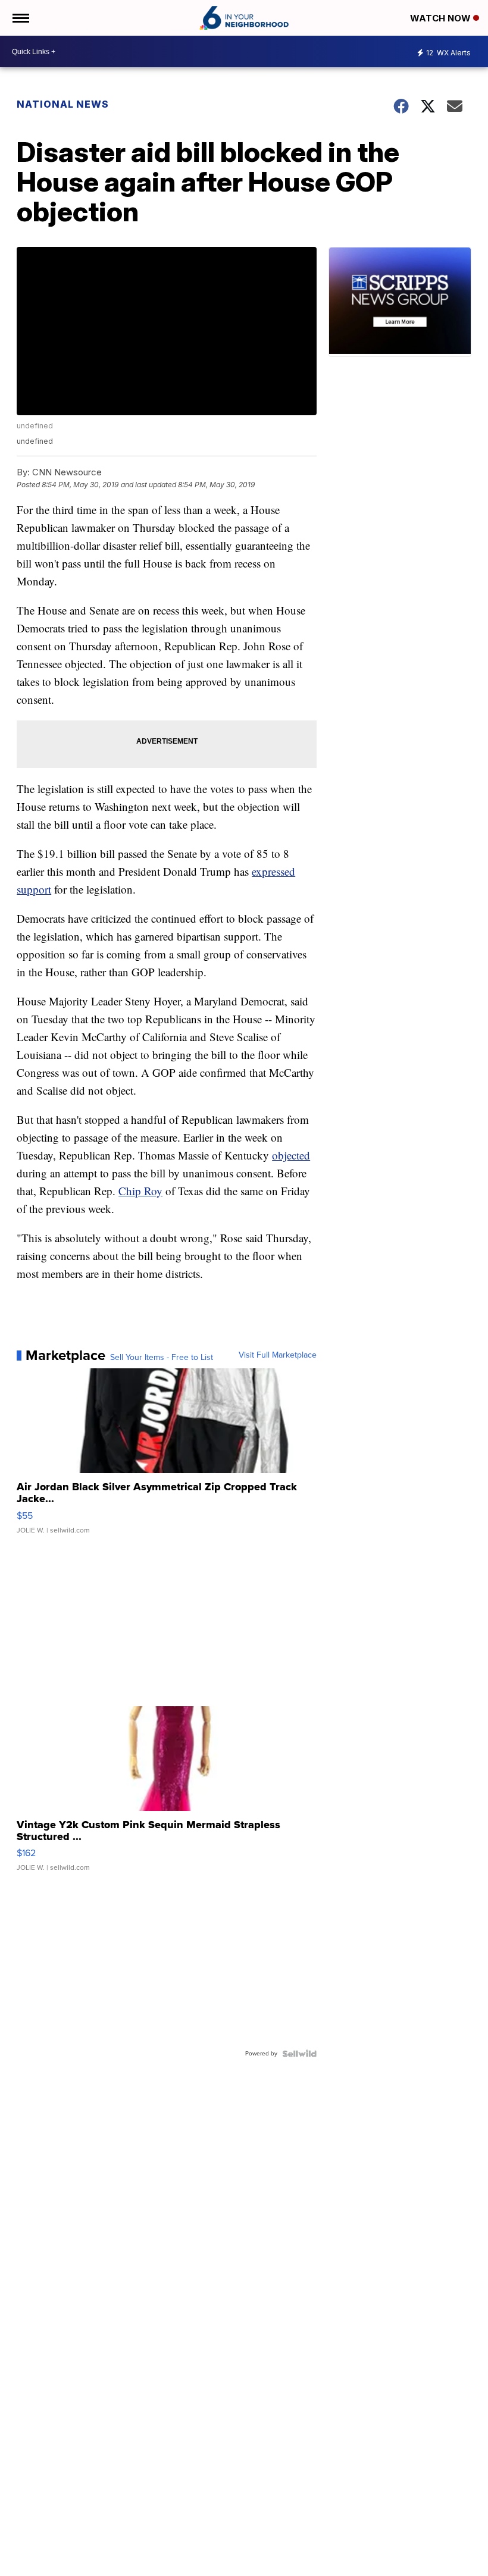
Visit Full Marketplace (278, 1355)
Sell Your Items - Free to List (162, 1358)
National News (63, 104)
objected (291, 1155)
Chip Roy (140, 1191)
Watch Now (442, 18)
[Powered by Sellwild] (299, 2054)
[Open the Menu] (20, 18)
